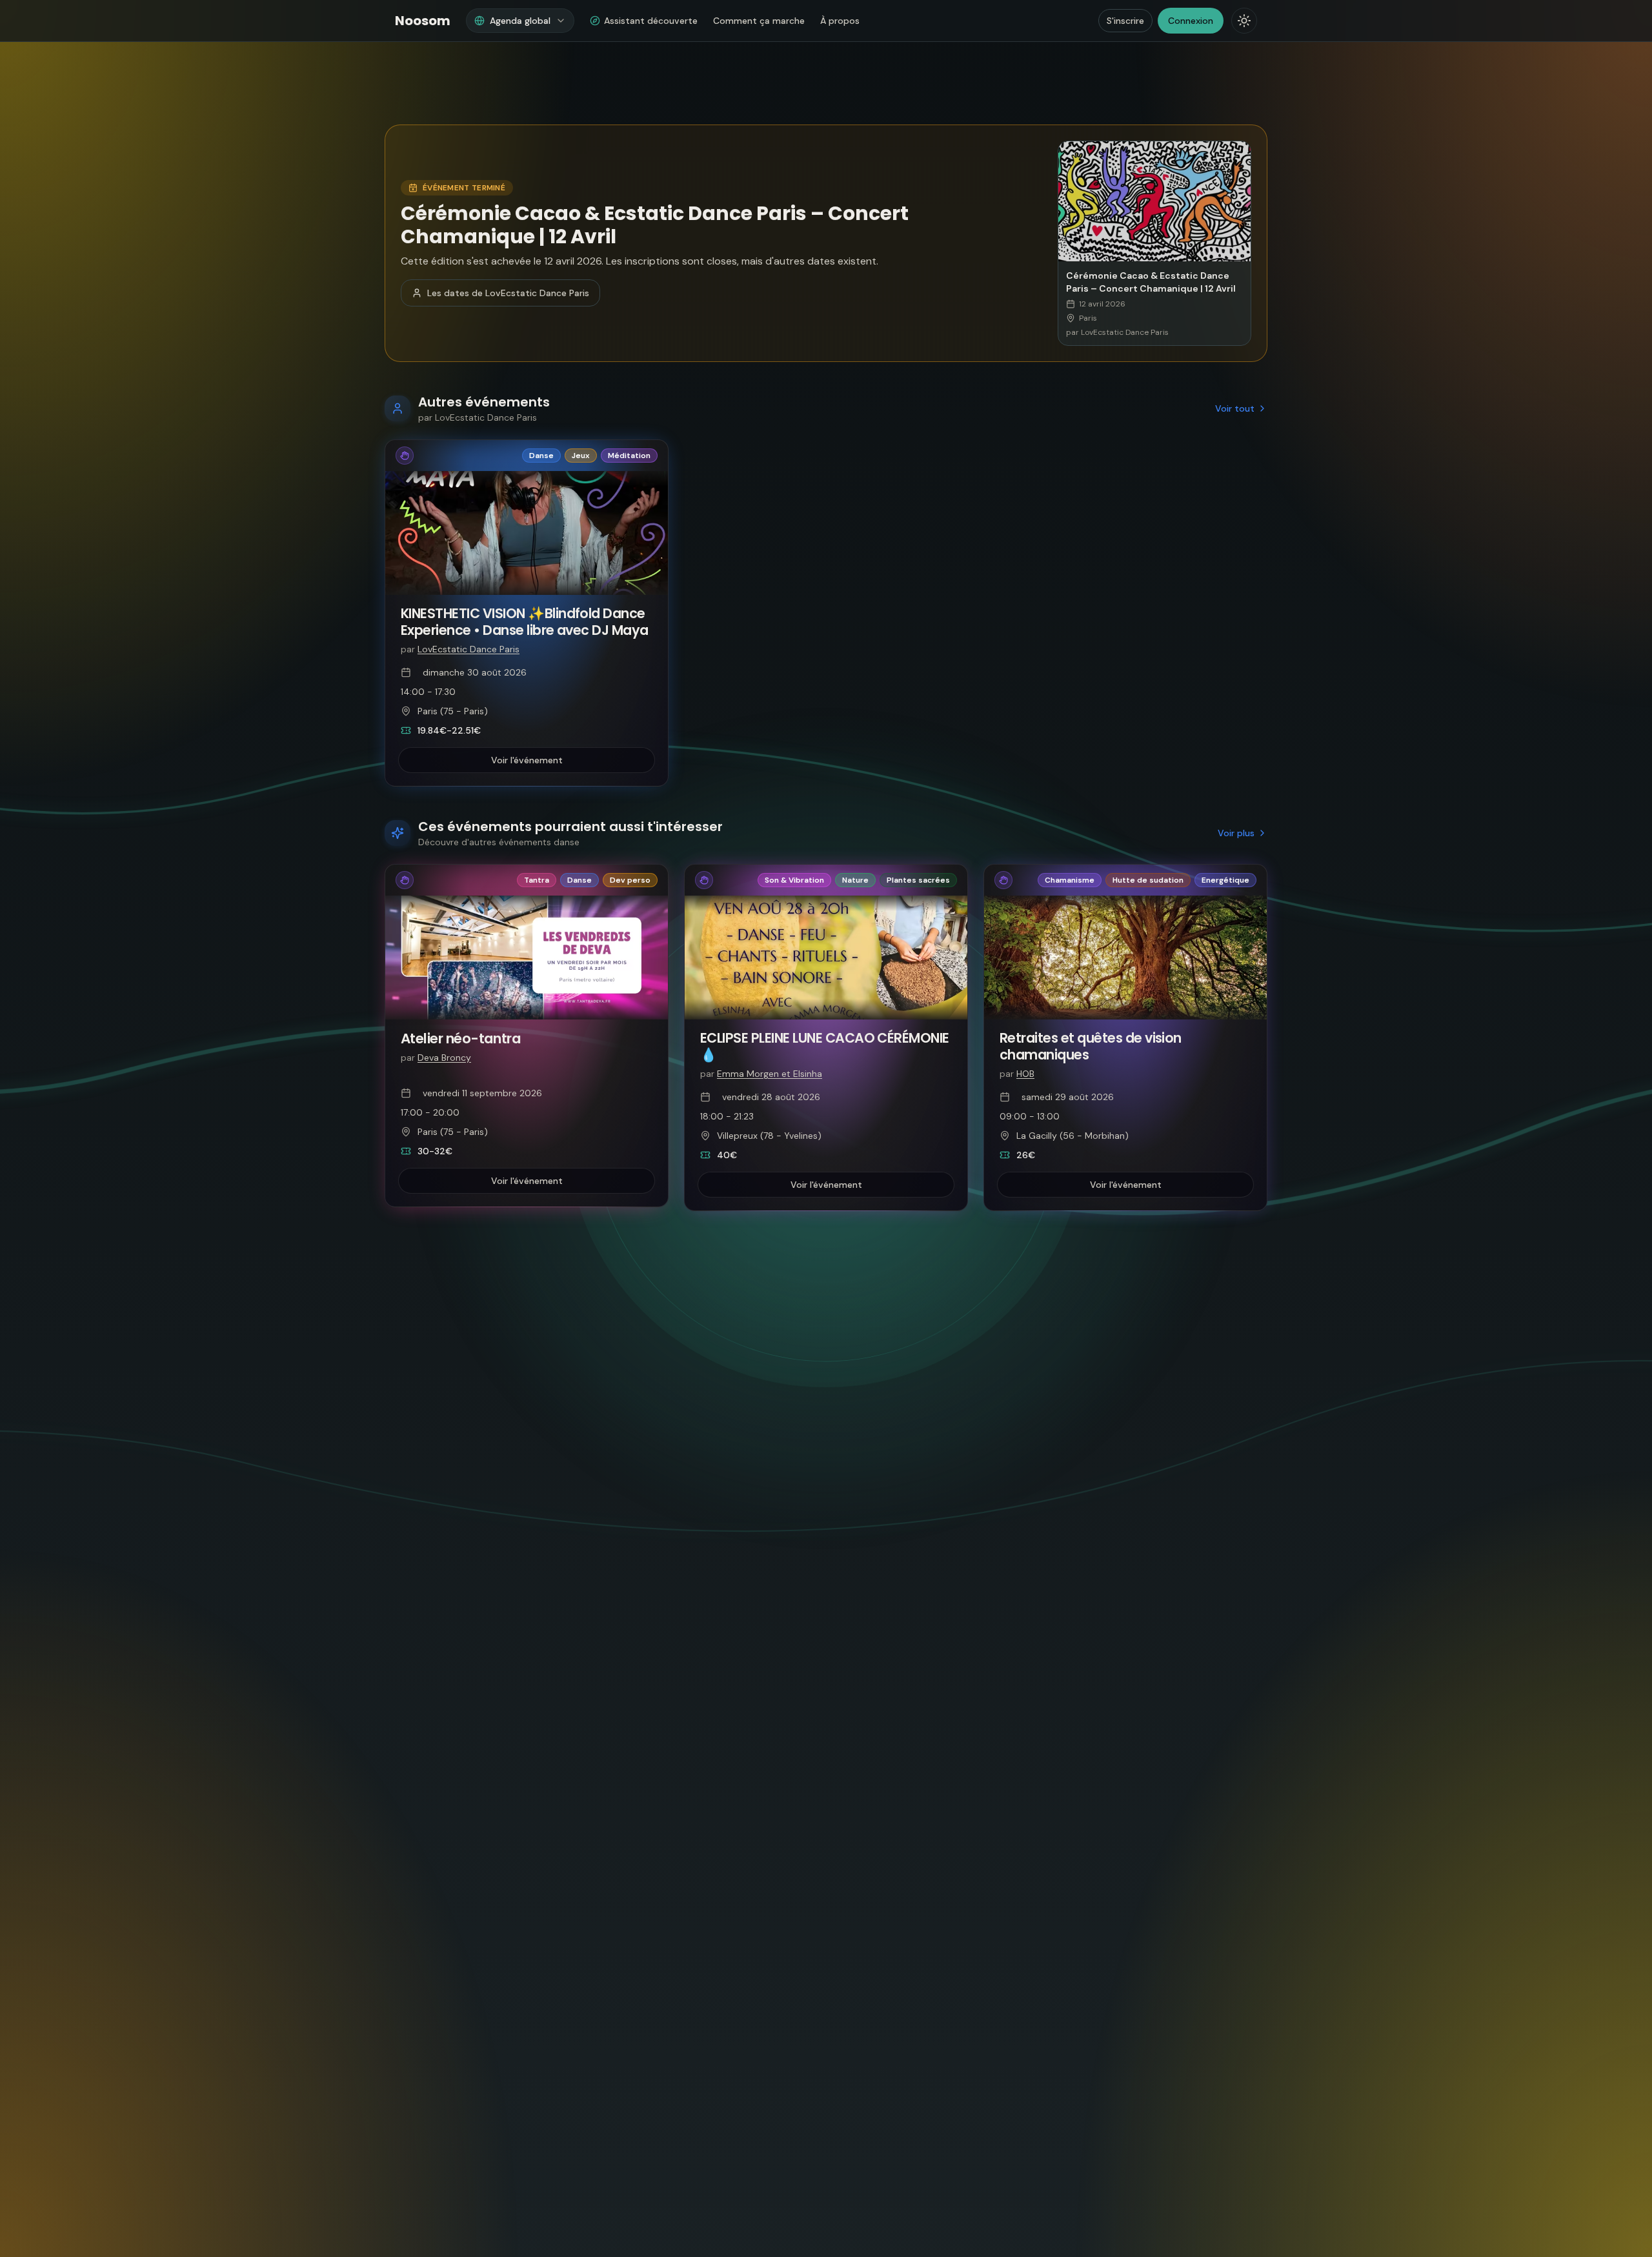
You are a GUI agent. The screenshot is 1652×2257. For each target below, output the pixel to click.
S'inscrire (1125, 21)
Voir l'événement (527, 760)
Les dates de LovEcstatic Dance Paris (508, 293)
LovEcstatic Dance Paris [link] (468, 649)
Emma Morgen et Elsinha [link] (770, 1074)
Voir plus (1236, 833)
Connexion (1191, 21)
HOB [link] (1025, 1074)
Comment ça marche (759, 21)
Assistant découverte (651, 21)
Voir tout (1235, 408)
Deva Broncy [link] (444, 1058)
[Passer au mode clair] (1244, 21)
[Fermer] (1029, 2161)
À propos (840, 21)
